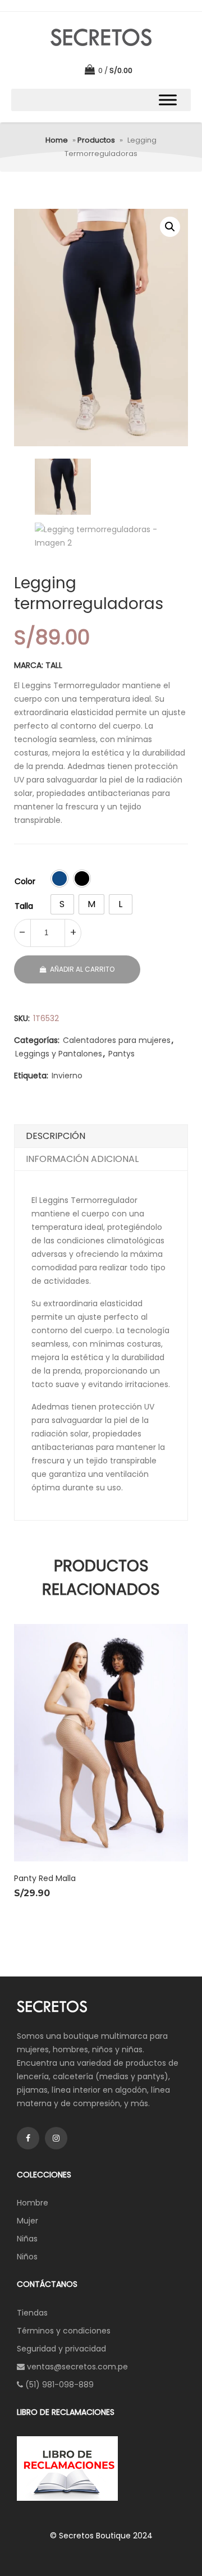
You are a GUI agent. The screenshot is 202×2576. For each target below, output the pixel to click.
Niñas (27, 2239)
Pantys (121, 1054)
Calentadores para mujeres (117, 1040)
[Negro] (82, 879)
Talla (24, 906)
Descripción (56, 1136)
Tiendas (32, 2313)
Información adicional (82, 1159)
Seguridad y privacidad (61, 2349)
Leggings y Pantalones (59, 1054)
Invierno (67, 1076)
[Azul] (59, 879)
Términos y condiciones (64, 2331)
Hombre (33, 2203)
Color (25, 881)
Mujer (27, 2221)
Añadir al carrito (82, 969)
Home (57, 140)
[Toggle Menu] (168, 100)
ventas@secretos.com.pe (77, 2367)
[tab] (101, 1136)
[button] (170, 227)
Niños (27, 2257)
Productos (96, 140)
